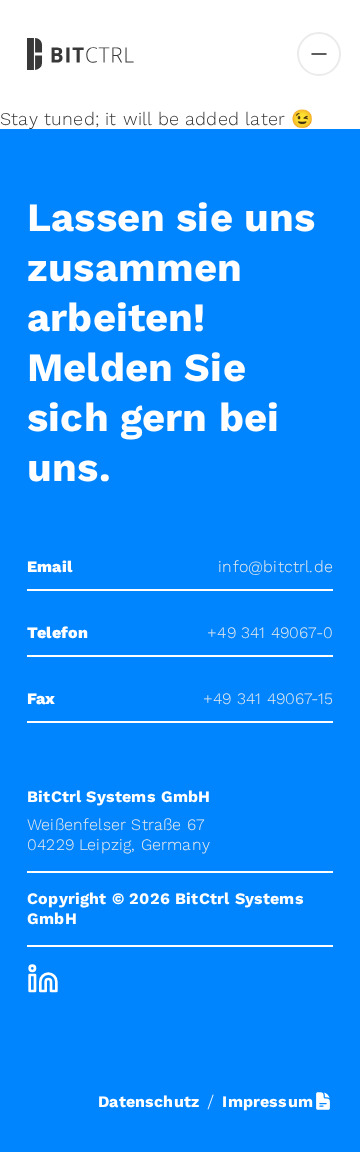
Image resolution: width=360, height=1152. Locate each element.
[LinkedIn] (43, 979)
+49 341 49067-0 (270, 632)
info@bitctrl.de (275, 566)
